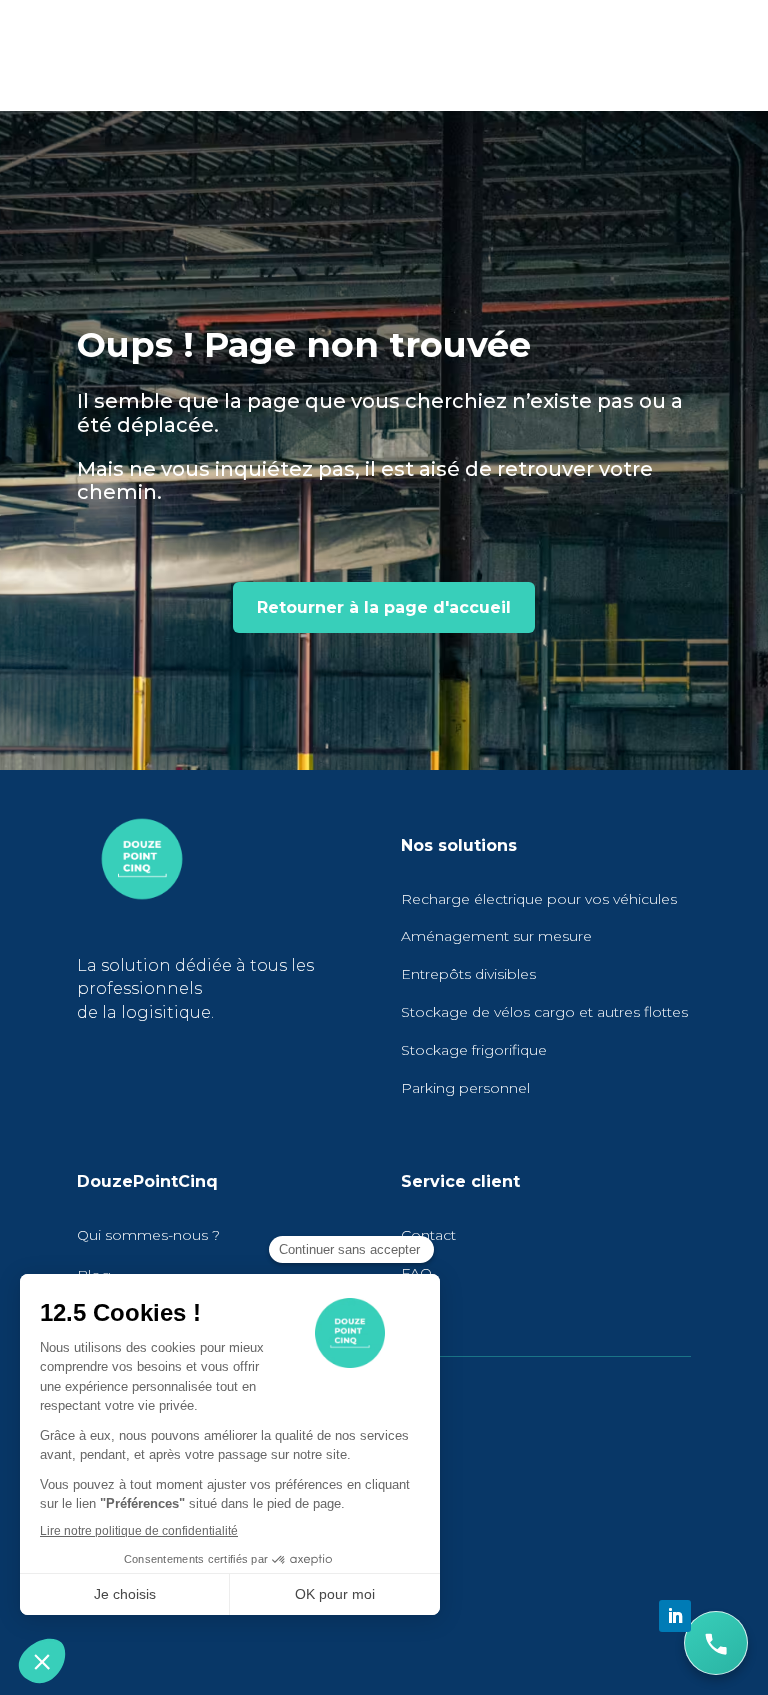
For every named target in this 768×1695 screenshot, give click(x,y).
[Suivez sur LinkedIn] (675, 1616)
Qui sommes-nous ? (148, 1235)
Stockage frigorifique (474, 1050)
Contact (428, 1235)
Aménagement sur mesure (496, 936)
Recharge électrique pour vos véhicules (539, 899)
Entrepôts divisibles (468, 974)
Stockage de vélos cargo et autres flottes (544, 1012)
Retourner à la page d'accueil (384, 607)
